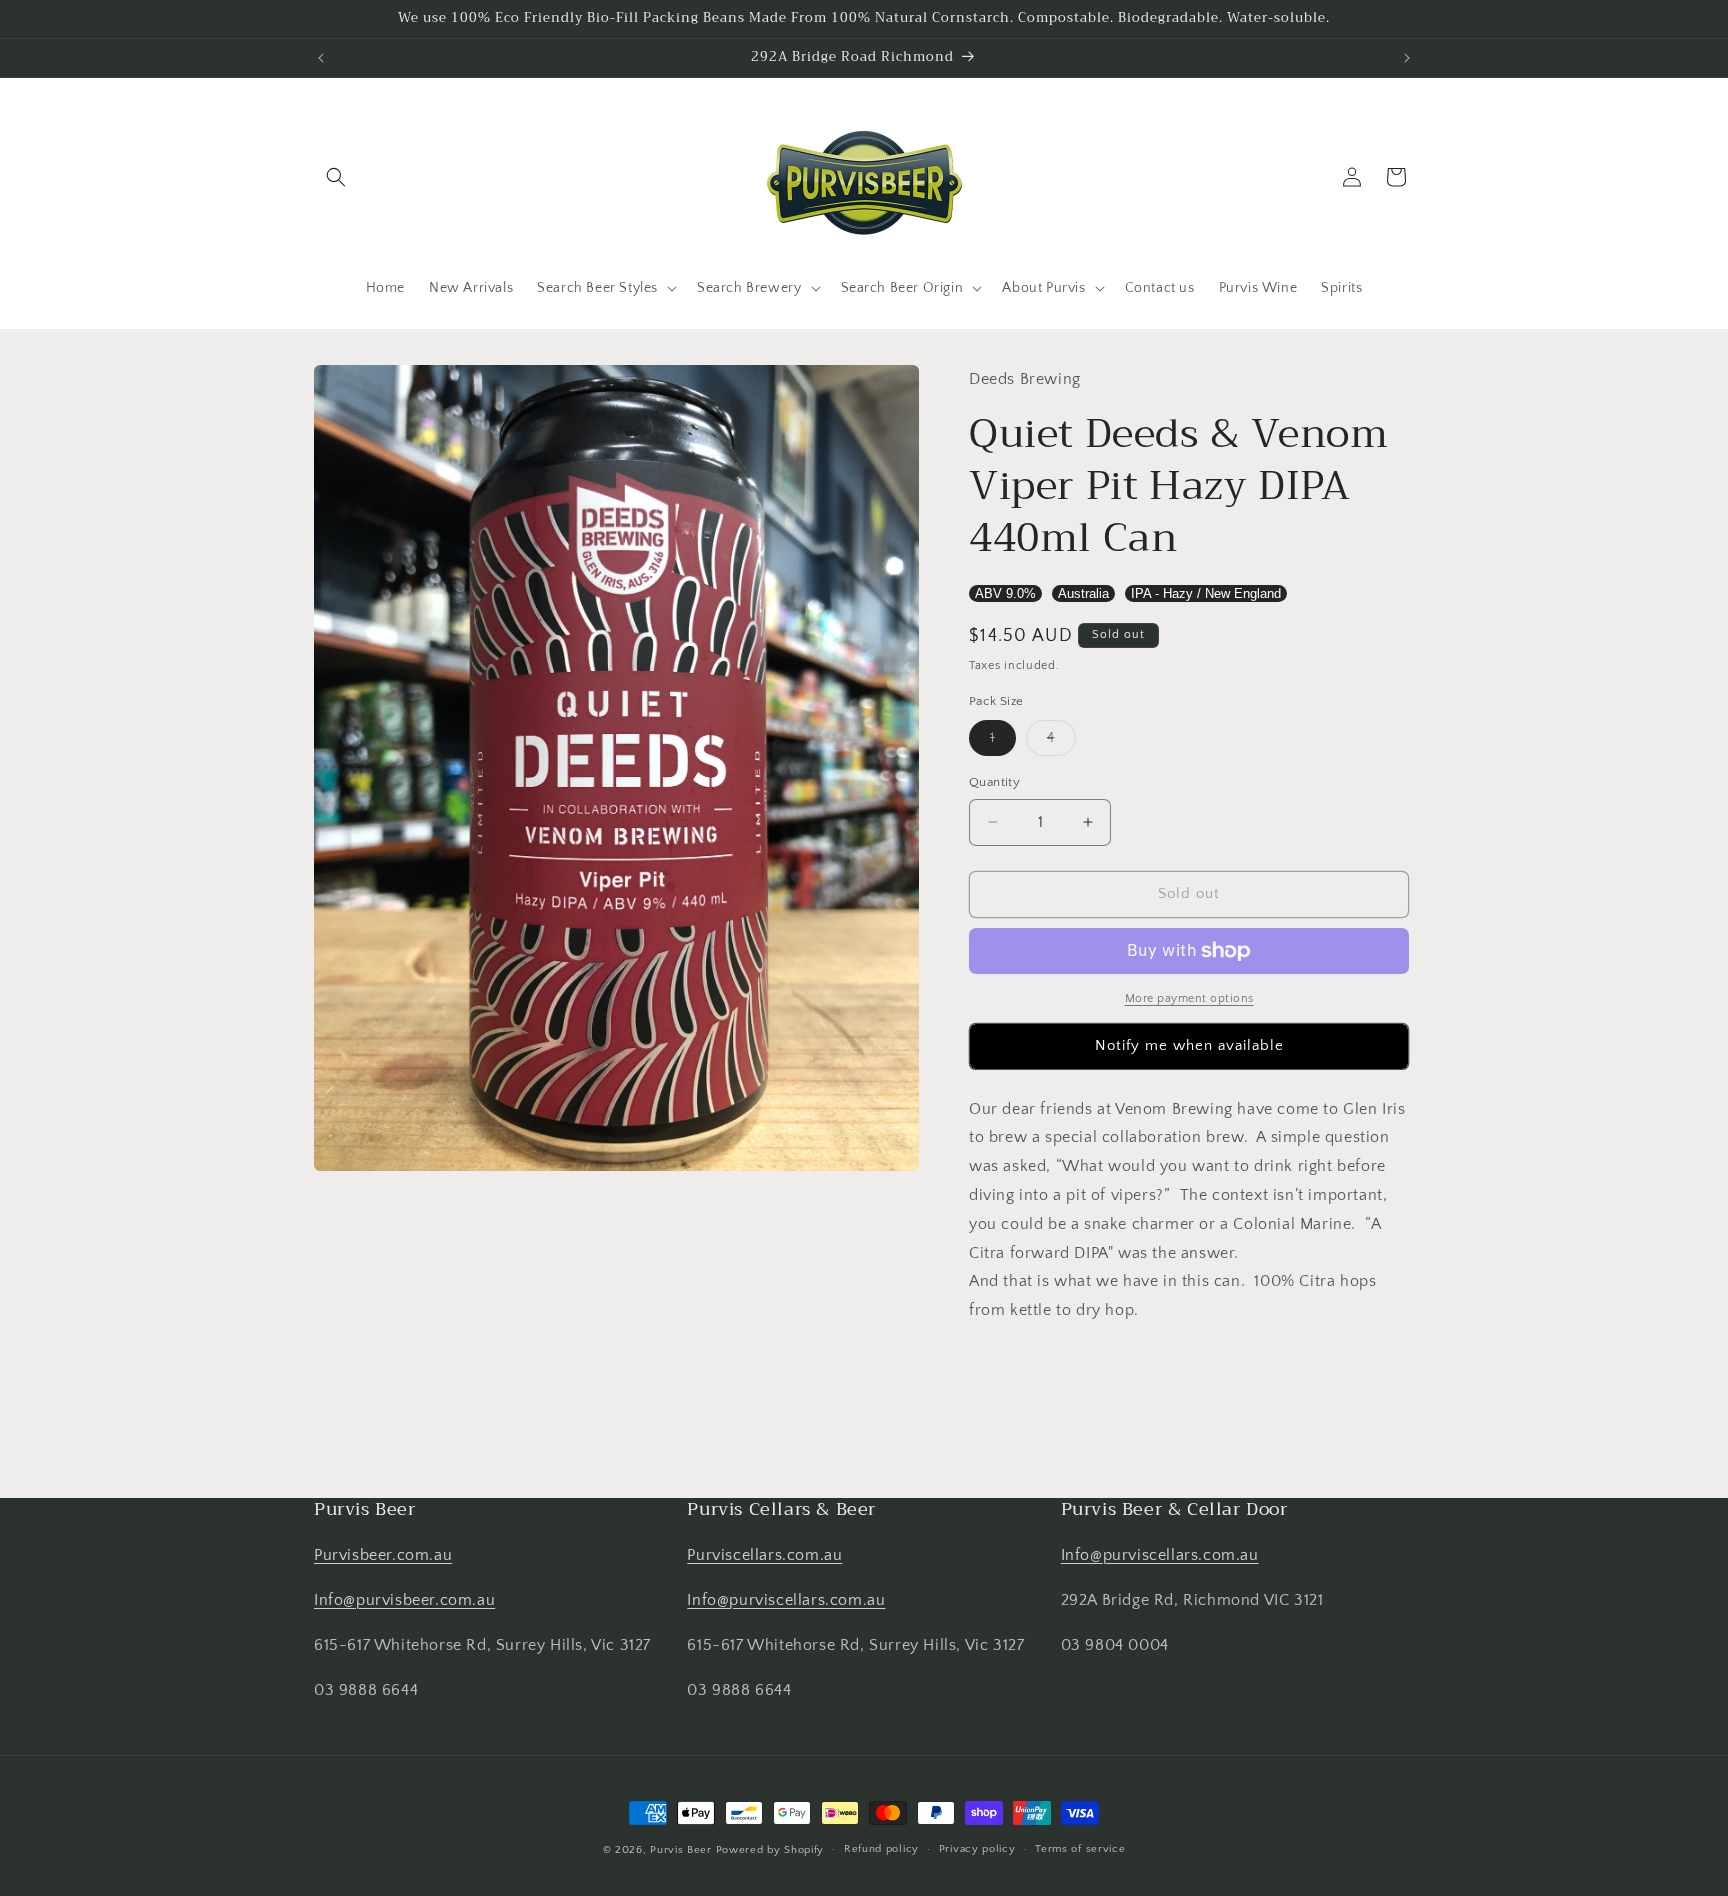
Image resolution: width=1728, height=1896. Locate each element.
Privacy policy (977, 1849)
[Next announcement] (1407, 58)
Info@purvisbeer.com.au (404, 1600)
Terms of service (1080, 1849)
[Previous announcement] (321, 58)
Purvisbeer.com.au (383, 1555)
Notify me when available (1189, 1045)
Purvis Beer (681, 1850)
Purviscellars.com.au (764, 1555)
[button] (336, 177)
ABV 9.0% (1005, 593)
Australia (1083, 593)
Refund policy (881, 1849)
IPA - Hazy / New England (1206, 593)
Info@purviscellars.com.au (786, 1600)
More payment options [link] (1189, 998)
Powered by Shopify (770, 1850)
